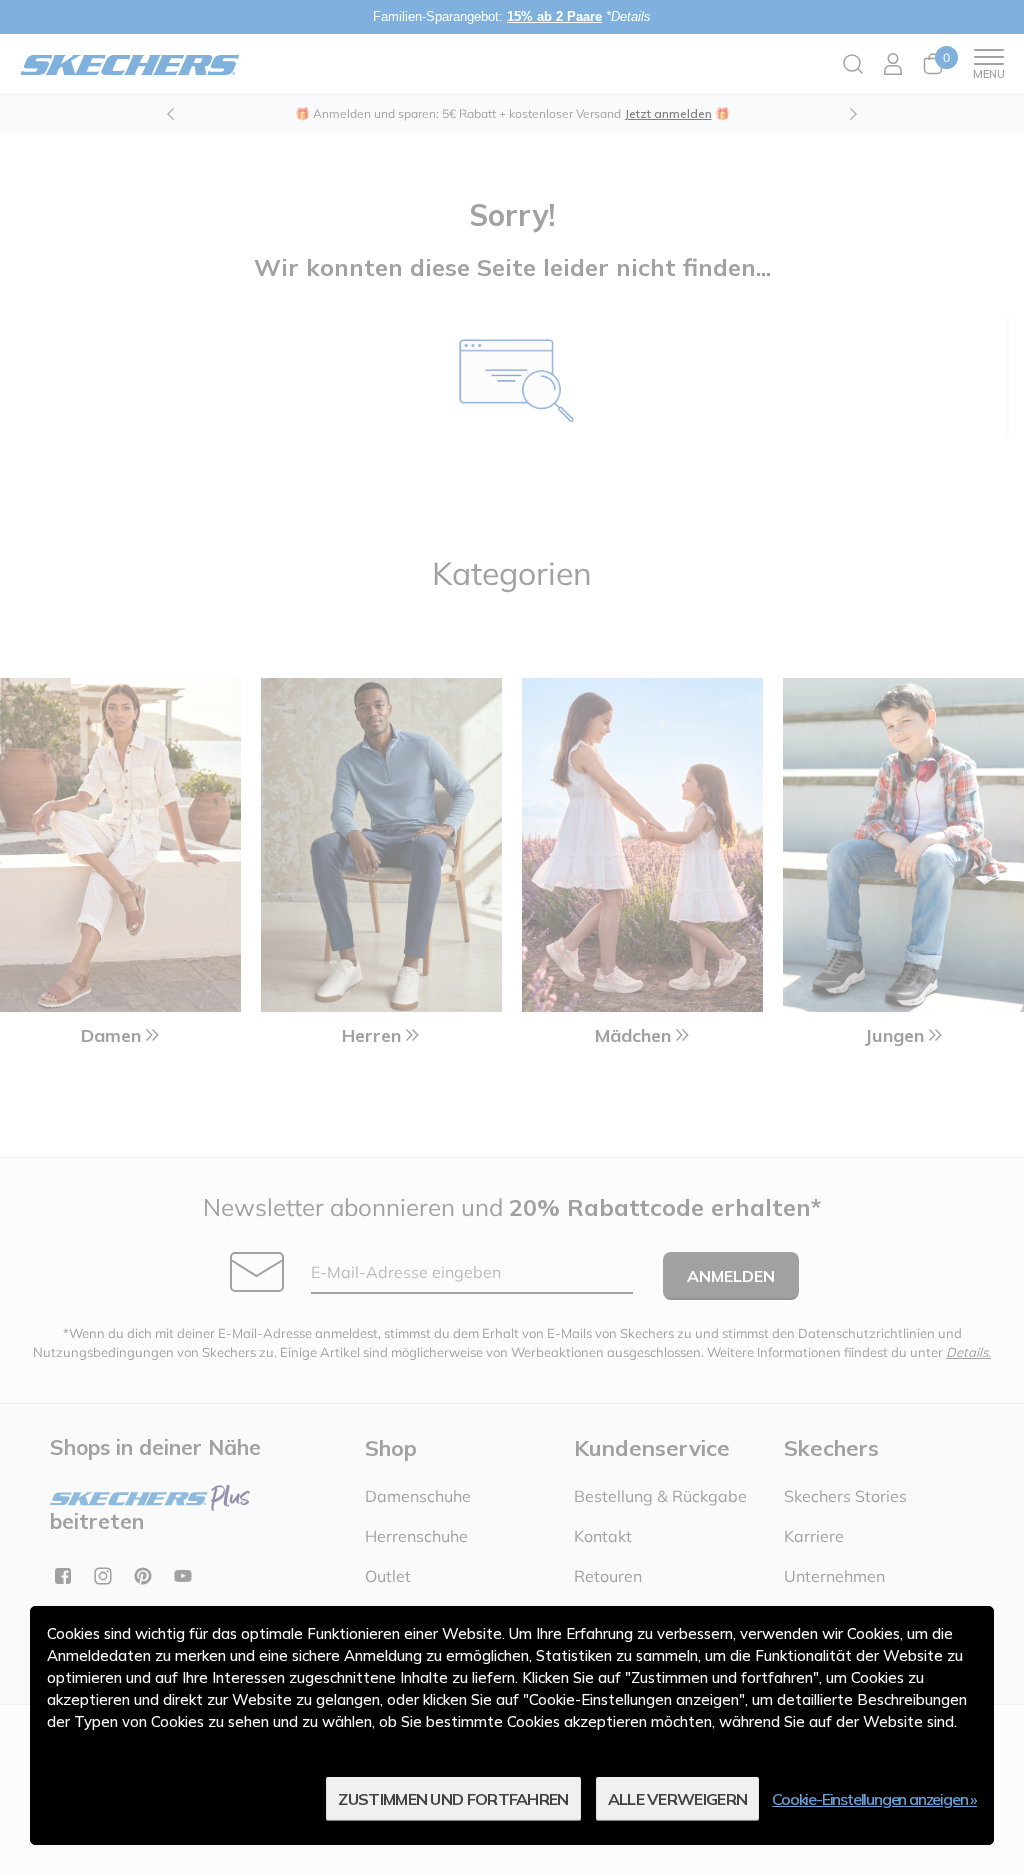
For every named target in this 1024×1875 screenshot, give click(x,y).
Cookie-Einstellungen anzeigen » (874, 1799)
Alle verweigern (678, 1799)
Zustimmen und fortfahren (453, 1799)
